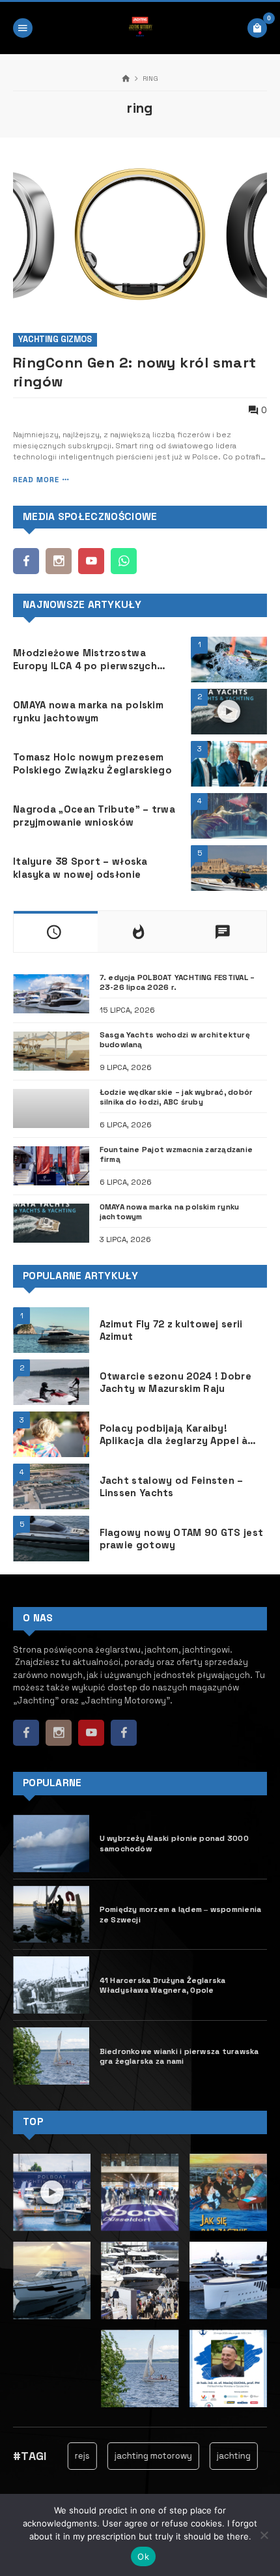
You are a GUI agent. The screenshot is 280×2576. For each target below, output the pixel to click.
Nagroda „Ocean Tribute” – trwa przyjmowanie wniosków (94, 815)
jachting (220, 2456)
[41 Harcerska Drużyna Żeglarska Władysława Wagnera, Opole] (51, 1985)
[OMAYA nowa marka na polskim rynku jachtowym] (51, 1223)
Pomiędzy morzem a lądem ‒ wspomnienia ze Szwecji (181, 1914)
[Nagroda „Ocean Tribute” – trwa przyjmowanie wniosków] (229, 816)
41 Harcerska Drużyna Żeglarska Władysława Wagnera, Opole (164, 1985)
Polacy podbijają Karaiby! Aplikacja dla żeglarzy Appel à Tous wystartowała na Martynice (183, 1434)
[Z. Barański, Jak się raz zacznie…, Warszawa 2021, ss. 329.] (228, 2192)
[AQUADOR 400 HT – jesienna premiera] (52, 2280)
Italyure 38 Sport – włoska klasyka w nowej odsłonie (80, 867)
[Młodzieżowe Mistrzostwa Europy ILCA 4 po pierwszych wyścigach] (229, 659)
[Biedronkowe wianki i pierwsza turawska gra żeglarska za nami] (51, 2056)
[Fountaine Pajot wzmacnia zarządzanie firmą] (51, 1166)
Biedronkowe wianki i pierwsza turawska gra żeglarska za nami (179, 2056)
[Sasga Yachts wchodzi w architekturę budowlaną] (51, 1051)
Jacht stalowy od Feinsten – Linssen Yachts (172, 1486)
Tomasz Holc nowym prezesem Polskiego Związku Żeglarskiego (92, 763)
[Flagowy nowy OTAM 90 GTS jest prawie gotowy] (51, 1539)
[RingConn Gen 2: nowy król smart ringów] (140, 235)
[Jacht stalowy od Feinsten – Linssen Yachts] (51, 1486)
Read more (36, 480)
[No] (264, 2535)
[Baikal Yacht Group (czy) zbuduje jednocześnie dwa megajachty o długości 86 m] (228, 2280)
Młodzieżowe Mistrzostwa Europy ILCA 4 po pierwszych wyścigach (85, 659)
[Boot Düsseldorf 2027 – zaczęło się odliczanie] (140, 2280)
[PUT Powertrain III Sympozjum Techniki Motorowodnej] (228, 2368)
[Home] (126, 79)
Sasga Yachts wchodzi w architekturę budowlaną (175, 1039)
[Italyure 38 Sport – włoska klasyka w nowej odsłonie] (229, 868)
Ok (143, 2556)
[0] (257, 28)
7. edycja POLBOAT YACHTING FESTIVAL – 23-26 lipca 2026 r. (177, 982)
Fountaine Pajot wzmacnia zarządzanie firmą (176, 1154)
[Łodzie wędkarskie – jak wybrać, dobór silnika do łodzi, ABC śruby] (51, 1108)
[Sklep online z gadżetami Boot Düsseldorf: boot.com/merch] (140, 2192)
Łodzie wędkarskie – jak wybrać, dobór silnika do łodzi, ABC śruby (176, 1097)
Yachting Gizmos (55, 339)
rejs (69, 2456)
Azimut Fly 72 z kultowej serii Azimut (171, 1330)
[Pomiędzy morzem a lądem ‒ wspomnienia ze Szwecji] (51, 1915)
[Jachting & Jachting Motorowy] (140, 28)
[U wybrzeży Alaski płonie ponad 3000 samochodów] (51, 1844)
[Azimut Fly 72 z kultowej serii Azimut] (51, 1330)
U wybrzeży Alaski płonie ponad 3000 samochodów (174, 1843)
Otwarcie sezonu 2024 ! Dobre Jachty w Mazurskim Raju (175, 1382)
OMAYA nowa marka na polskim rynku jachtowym (88, 711)
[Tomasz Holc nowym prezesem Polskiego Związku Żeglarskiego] (229, 764)
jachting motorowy (140, 2456)
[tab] (56, 932)
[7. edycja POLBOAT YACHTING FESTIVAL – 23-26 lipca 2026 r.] (51, 994)
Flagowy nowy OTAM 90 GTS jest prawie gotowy (182, 1539)
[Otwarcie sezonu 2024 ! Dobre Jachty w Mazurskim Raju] (51, 1382)
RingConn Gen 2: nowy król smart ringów (135, 372)
